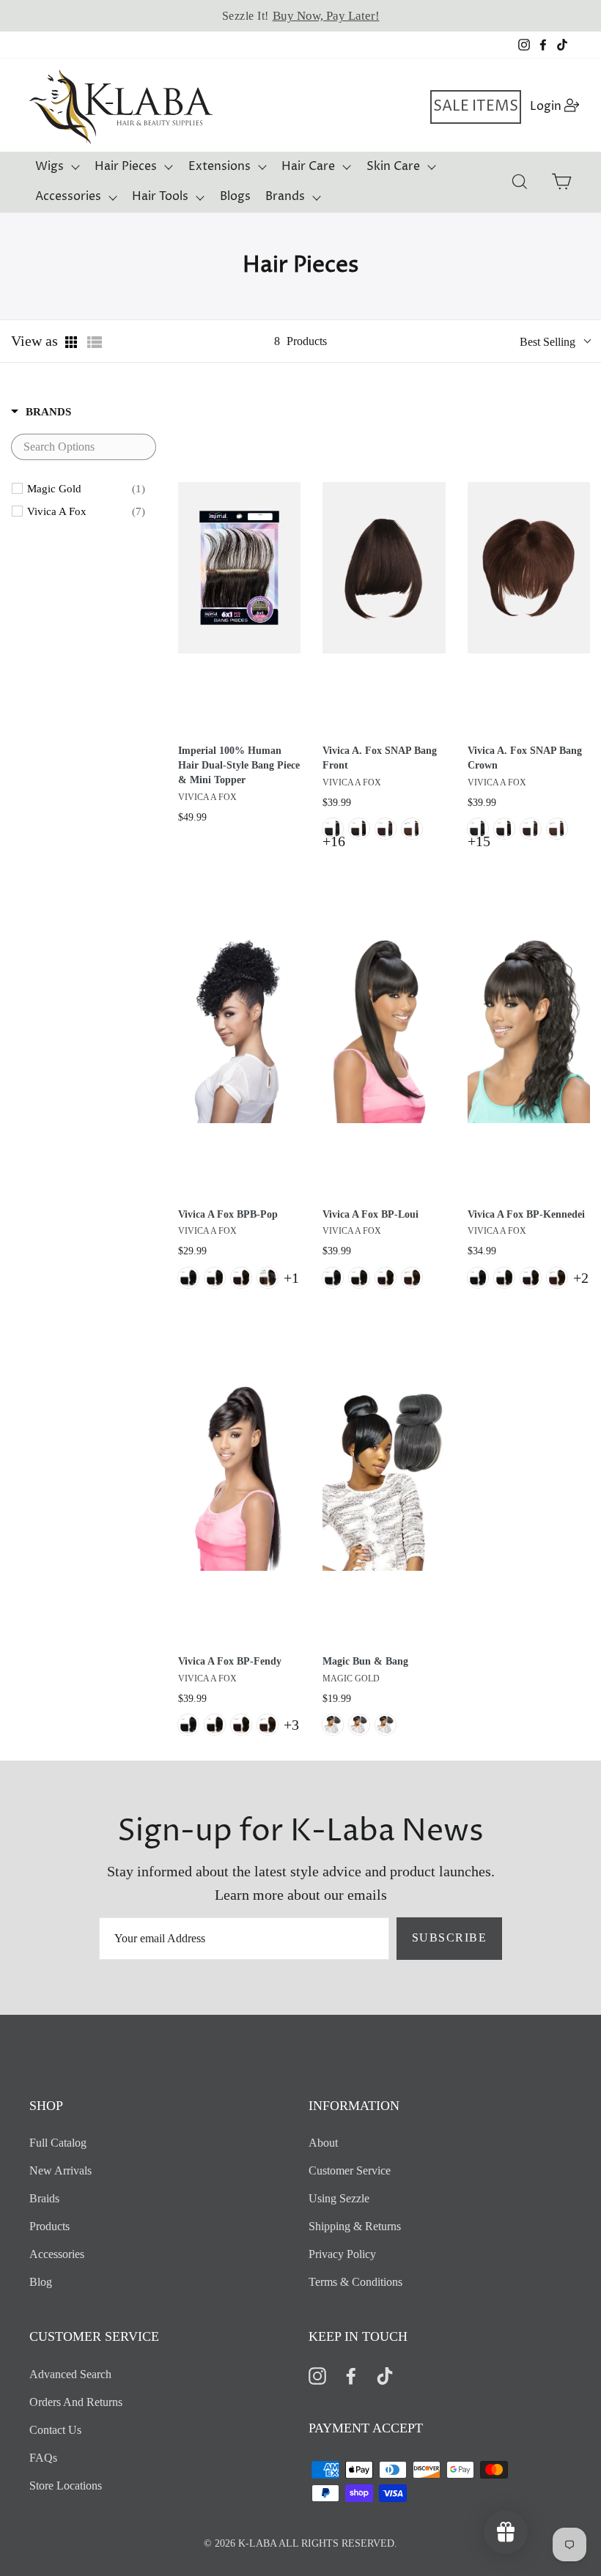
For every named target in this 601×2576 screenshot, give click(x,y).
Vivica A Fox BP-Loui (370, 1214)
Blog (41, 2282)
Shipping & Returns (355, 2226)
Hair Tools (160, 196)
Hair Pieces (126, 166)
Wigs (49, 166)
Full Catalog (58, 2143)
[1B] (359, 829)
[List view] (95, 342)
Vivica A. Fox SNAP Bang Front (380, 758)
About (323, 2143)
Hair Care (308, 166)
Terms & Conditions (355, 2282)
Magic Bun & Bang (365, 1661)
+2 (581, 1278)
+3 (291, 1725)
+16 (334, 841)
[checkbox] (86, 489)
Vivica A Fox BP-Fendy (230, 1661)
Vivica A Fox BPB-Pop (228, 1214)
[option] (300, 16)
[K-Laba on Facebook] (351, 2375)
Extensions (220, 166)
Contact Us (55, 2430)
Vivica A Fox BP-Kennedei (526, 1214)
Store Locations (66, 2486)
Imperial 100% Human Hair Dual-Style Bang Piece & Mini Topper (239, 765)
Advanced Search (70, 2374)
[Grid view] (73, 342)
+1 (291, 1278)
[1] (333, 829)
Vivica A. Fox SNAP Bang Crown (525, 758)
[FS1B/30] (268, 1278)
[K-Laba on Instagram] (317, 2375)
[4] (412, 829)
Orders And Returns (76, 2402)
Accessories (68, 196)
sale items (476, 107)
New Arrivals (60, 2170)
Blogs (235, 196)
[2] (386, 829)
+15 (479, 841)
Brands (285, 196)
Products (49, 2226)
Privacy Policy (342, 2254)
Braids (44, 2198)
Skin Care (393, 166)
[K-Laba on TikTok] (385, 2375)
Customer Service (350, 2170)
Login (555, 106)
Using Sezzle (339, 2198)
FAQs (43, 2458)
